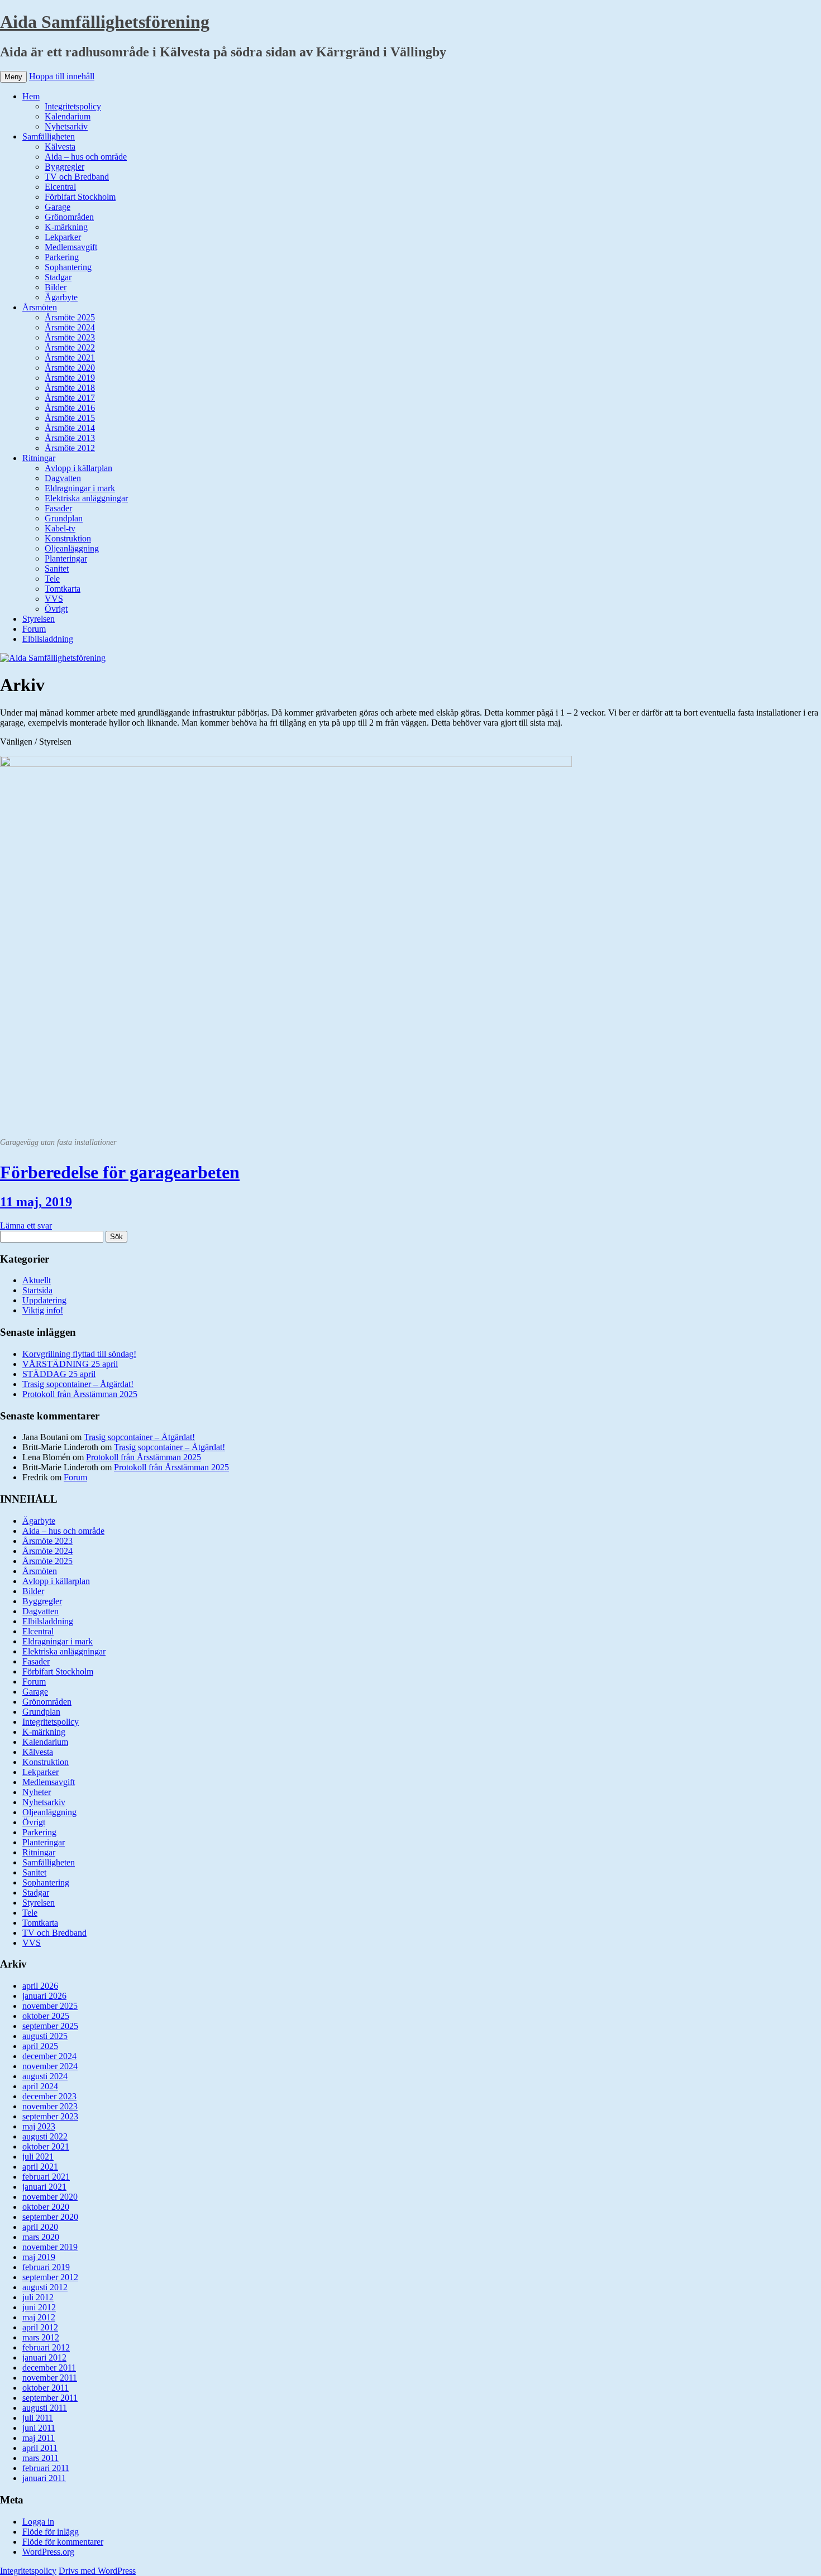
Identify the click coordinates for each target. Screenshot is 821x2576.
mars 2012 (41, 2337)
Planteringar (66, 558)
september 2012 (50, 2277)
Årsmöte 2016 (70, 408)
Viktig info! (43, 1310)
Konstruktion (68, 538)
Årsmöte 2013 (70, 438)
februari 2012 (46, 2347)
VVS (54, 599)
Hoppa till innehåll (62, 76)
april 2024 (40, 2086)
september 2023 (50, 2116)
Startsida (37, 1290)
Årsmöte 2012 (70, 448)
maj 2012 (39, 2317)
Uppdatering (44, 1300)
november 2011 (50, 2378)
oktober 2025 (46, 2016)
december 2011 (49, 2368)
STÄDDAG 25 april (59, 1374)
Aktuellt (37, 1280)
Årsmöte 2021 (70, 358)
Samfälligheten (49, 136)
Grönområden (69, 217)
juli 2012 (38, 2297)
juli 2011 (38, 2418)
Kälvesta (60, 147)
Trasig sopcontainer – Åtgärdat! (78, 1384)
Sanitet (57, 569)
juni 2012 (39, 2307)
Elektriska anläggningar (86, 498)
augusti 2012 (45, 2287)
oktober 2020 (46, 2207)
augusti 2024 (45, 2076)
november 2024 (50, 2066)
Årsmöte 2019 (70, 378)
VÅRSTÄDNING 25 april (70, 1364)
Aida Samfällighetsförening (105, 22)
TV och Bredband (77, 177)
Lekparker (63, 237)
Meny (13, 77)
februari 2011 (46, 2468)
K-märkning (66, 227)
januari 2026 (44, 1996)
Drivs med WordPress (97, 2571)
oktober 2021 (46, 2146)
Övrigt (56, 609)
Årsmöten (40, 307)
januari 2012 (44, 2357)
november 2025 (50, 2006)
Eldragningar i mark (80, 488)
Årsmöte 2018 (70, 388)
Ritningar (39, 458)
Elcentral (60, 187)
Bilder (56, 287)
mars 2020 (41, 2237)
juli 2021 (38, 2157)
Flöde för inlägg (51, 2532)
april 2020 (40, 2227)
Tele (52, 579)
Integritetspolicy (73, 106)
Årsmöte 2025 (70, 317)
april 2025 (40, 2046)
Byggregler (65, 167)
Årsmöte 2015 (70, 418)
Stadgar (58, 277)
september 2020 (50, 2217)
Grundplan (64, 518)
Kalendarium (68, 116)
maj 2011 (39, 2438)
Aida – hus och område (86, 157)
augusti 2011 (45, 2408)
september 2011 (50, 2398)
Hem (31, 96)
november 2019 (50, 2247)
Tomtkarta (63, 589)
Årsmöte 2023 (70, 337)
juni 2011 (39, 2428)
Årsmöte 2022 (70, 347)
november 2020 (50, 2197)
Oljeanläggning (72, 548)
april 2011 (40, 2448)
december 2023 (49, 2096)
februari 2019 (46, 2267)
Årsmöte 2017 (70, 398)
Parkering (62, 257)
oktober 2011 (46, 2388)
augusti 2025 (45, 2036)
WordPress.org (48, 2552)
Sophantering (68, 267)
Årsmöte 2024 (70, 327)
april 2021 (40, 2167)
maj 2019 (39, 2257)
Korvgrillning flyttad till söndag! (79, 1354)
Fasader (58, 508)
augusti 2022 (45, 2136)
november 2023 (50, 2106)
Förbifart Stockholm (80, 197)
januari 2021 (44, 2187)
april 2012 (40, 2327)
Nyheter (37, 1792)
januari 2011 (44, 2478)
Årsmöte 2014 (70, 428)
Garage (58, 207)
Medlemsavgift (71, 247)
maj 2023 (39, 2126)
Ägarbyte (61, 297)
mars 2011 (40, 2458)
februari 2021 (46, 2177)
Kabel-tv (60, 528)
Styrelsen (39, 619)
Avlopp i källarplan (78, 468)
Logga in (38, 2522)
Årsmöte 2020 (70, 368)
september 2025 (50, 2026)
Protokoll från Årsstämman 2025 (80, 1394)
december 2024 (49, 2056)
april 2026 (40, 1986)
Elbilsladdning (48, 639)
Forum (34, 629)
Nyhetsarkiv (66, 126)
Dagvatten (63, 478)
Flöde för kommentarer (63, 2542)
